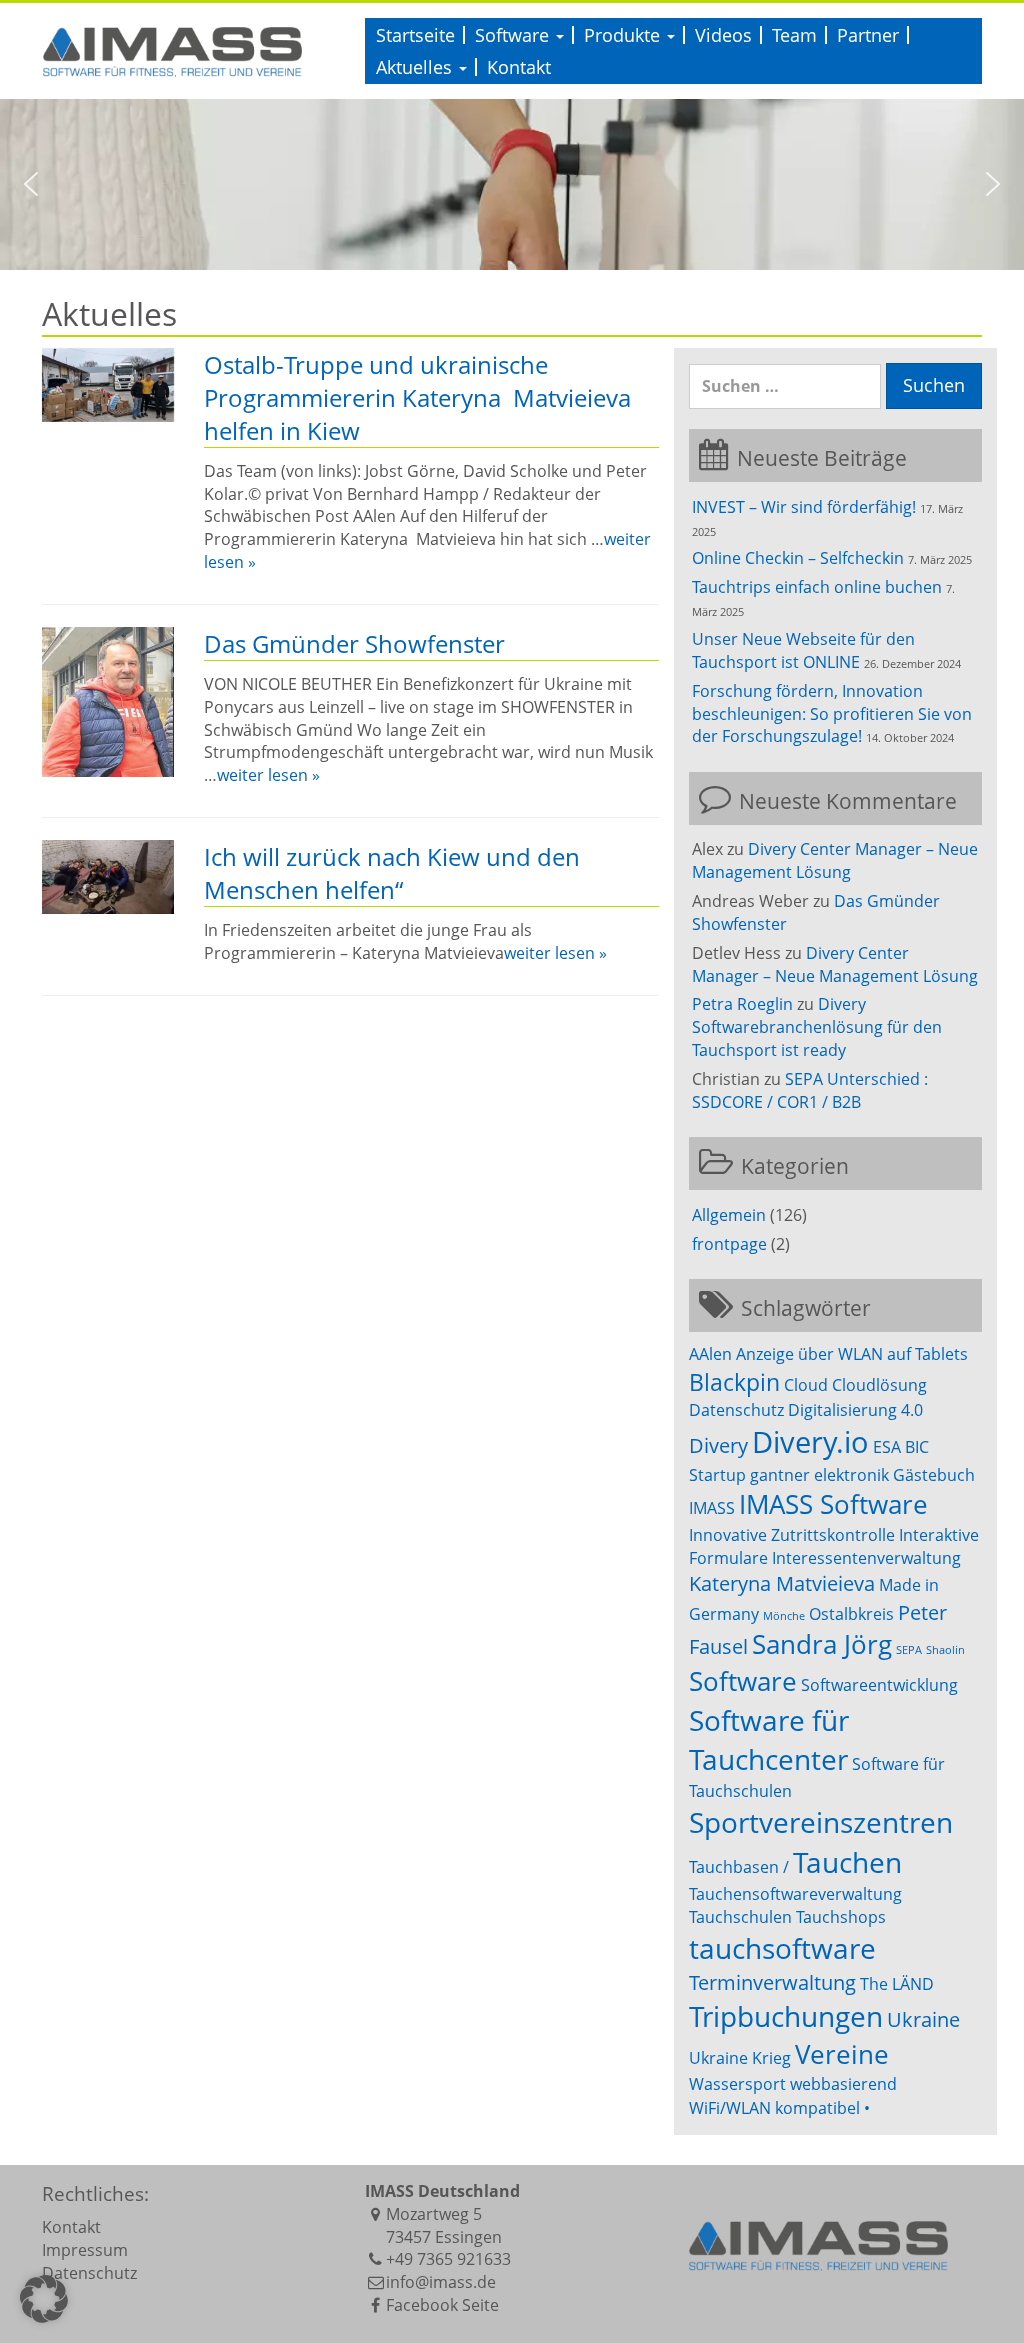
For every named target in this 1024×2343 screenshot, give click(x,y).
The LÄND (897, 1984)
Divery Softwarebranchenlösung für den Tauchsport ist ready (817, 1027)
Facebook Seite (442, 2305)
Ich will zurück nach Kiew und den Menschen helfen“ (392, 873)
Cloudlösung (879, 1385)
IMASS (712, 1508)
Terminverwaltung (772, 1982)
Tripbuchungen (786, 2016)
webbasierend (843, 2084)
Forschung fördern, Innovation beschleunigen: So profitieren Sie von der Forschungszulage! (832, 714)
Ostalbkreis (851, 1614)
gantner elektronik (819, 1475)
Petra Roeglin (742, 1004)
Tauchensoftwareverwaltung (795, 1894)
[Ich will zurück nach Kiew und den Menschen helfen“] (108, 877)
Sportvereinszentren (821, 1822)
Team (794, 35)
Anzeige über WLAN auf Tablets (852, 1354)
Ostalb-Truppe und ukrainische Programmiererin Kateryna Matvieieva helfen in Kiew (417, 397)
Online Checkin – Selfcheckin (798, 558)
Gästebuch (934, 1475)
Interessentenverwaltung (866, 1558)
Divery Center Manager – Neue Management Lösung (835, 860)
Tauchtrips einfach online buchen (817, 587)
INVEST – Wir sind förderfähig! (804, 507)
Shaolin (945, 1650)
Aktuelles (416, 67)
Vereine (842, 2054)
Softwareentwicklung (879, 1685)
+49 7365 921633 (448, 2259)
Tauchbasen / (739, 1867)
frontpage (729, 1244)
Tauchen (847, 1862)
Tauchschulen (740, 1917)
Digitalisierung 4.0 (855, 1410)
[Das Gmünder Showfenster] (108, 702)
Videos (723, 35)
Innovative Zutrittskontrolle (792, 1535)
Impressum (85, 2250)
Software (514, 35)
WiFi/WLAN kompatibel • (779, 2108)
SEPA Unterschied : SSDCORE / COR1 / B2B (810, 1090)
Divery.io (810, 1442)
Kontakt (519, 67)
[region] (512, 184)
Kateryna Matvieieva (782, 1583)
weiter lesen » (268, 775)
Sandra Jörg (822, 1644)
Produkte (624, 35)
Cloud (806, 1385)
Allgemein (729, 1215)
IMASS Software (833, 1504)
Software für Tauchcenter (769, 1740)
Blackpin (734, 1382)
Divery (718, 1445)
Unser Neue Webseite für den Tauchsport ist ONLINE (803, 650)
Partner (868, 35)
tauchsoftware (782, 1948)
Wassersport (737, 2084)
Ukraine (923, 2019)
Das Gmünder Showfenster (354, 643)
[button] (31, 184)
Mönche (784, 1616)
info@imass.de (441, 2282)
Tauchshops (841, 1917)
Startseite (415, 35)
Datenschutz (736, 1410)
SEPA (909, 1650)
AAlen (710, 1354)
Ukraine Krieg (740, 2058)
